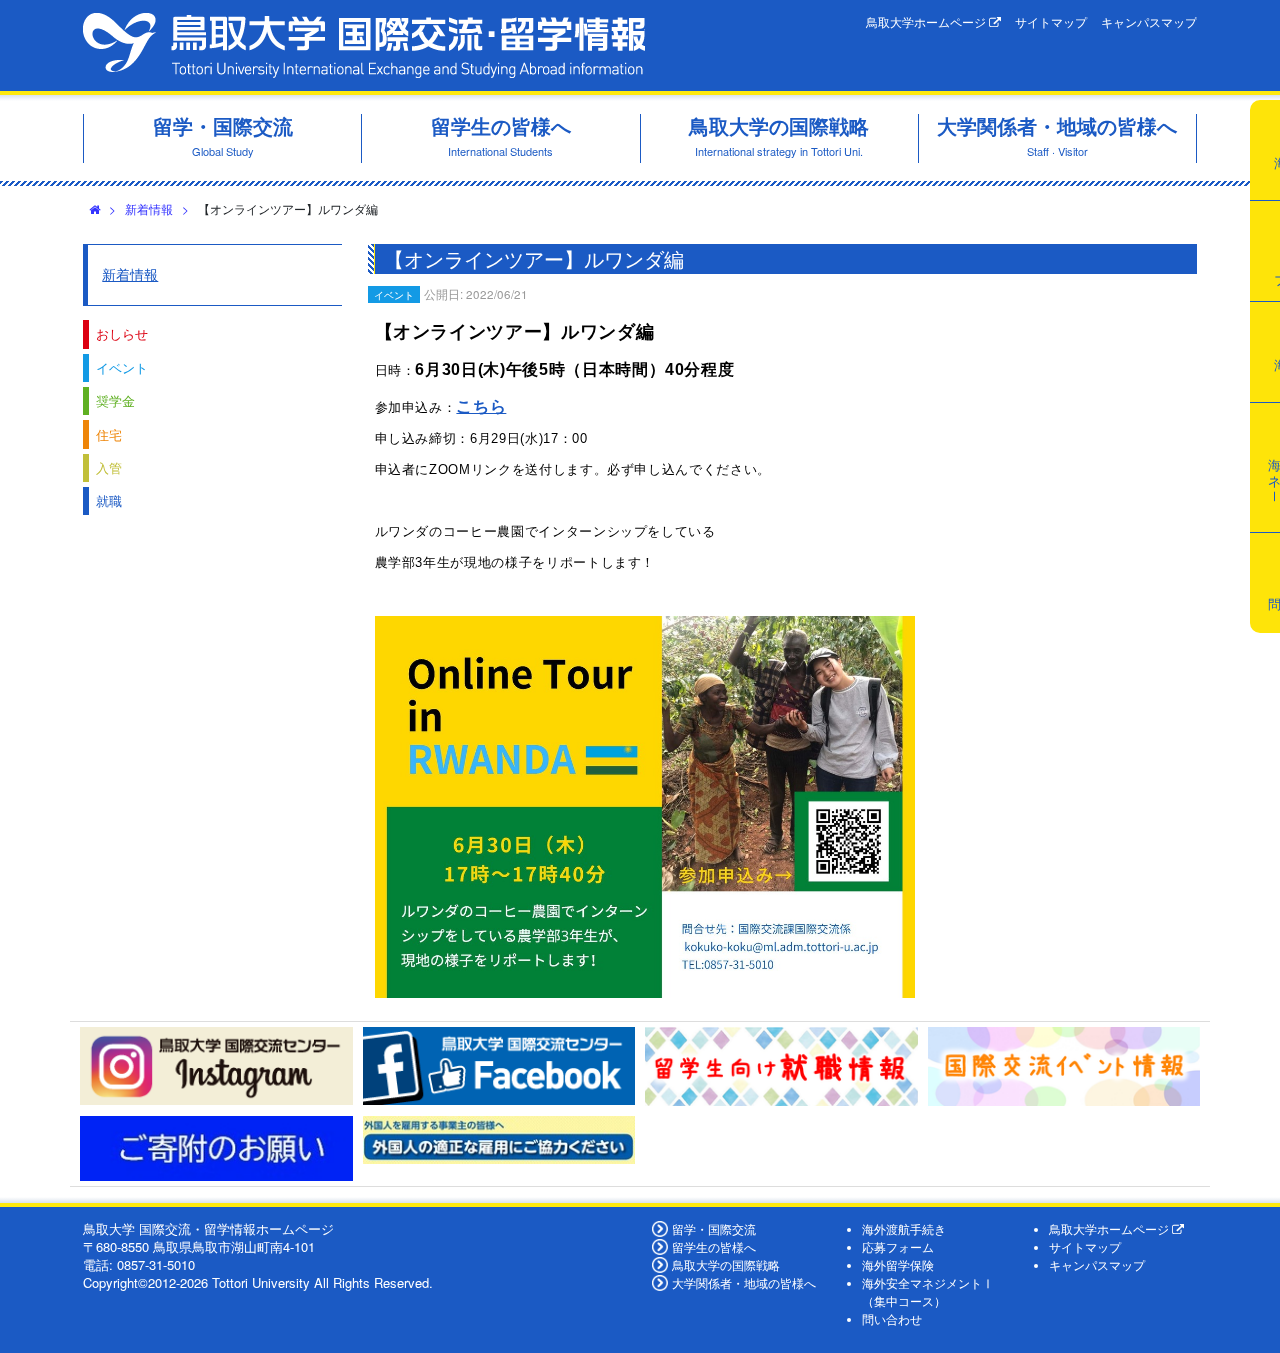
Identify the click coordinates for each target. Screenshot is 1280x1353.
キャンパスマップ (1149, 22)
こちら (481, 406)
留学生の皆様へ (714, 1247)
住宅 (109, 434)
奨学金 (115, 400)
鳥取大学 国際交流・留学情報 (364, 45)
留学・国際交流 (714, 1229)
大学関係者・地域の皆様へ (744, 1283)
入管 (109, 467)
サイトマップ (1051, 22)
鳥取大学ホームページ (927, 22)
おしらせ (122, 333)
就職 (109, 500)
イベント (122, 367)
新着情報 (149, 208)
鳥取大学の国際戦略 (726, 1265)
